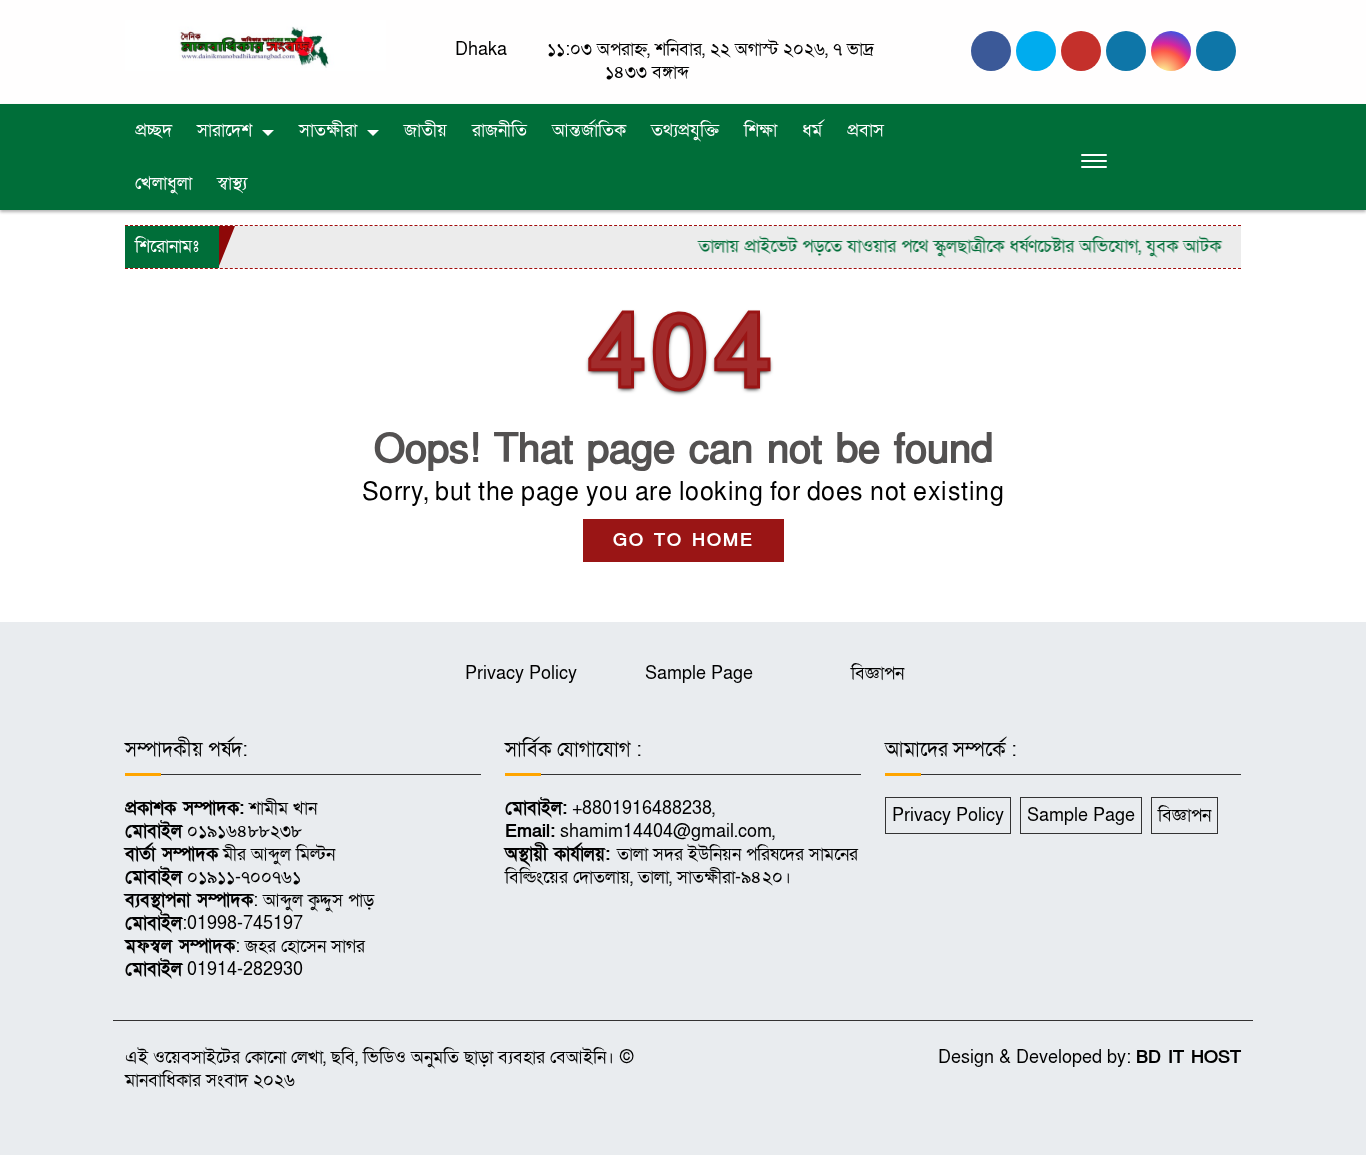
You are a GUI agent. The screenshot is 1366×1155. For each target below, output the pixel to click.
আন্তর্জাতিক (589, 130)
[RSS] (1216, 51)
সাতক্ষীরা (328, 130)
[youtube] (1171, 51)
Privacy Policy (521, 673)
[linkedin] (1126, 51)
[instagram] (1081, 51)
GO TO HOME (683, 540)
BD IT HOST (1188, 1057)
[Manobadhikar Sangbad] (255, 44)
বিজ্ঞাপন (877, 673)
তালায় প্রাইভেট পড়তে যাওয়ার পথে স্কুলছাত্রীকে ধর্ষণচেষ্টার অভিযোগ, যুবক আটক (943, 246)
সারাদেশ (224, 130)
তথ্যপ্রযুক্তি (685, 130)
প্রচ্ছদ (153, 130)
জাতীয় (425, 130)
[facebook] (991, 51)
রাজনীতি (499, 130)
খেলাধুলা (163, 183)
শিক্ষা (760, 130)
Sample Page (699, 673)
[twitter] (1036, 51)
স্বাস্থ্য (232, 183)
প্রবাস (865, 130)
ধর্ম (812, 130)
